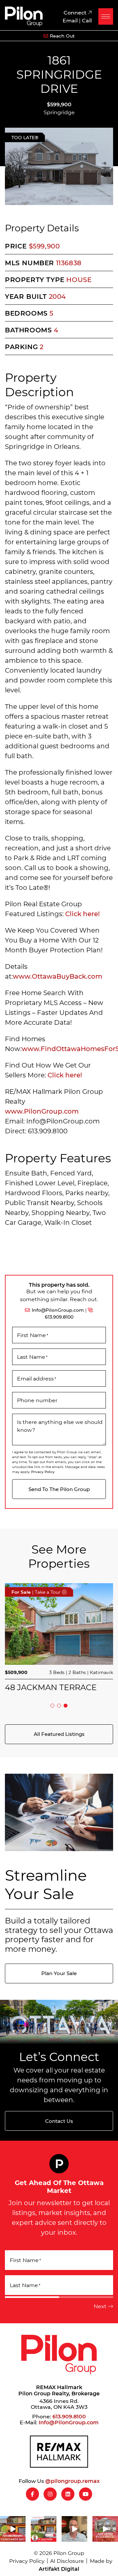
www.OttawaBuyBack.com (58, 976)
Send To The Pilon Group (59, 1489)
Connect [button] (76, 12)
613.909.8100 (59, 1317)
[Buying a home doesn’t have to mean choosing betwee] (74, 2529)
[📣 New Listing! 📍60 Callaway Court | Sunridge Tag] (105, 2529)
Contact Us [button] (59, 2121)
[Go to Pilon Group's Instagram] (50, 2494)
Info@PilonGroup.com (58, 1310)
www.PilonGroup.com (42, 1111)
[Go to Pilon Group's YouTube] (86, 2494)
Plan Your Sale (59, 1973)
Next (100, 2306)
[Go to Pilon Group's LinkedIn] (68, 2494)
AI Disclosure (67, 2561)
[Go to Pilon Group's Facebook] (32, 2494)
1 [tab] (52, 1706)
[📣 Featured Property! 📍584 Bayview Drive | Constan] (13, 2529)
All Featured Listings (59, 1734)
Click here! (83, 914)
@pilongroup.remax (72, 2481)
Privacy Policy (43, 1472)
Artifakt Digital (59, 2569)
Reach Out (62, 36)
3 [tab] (66, 1706)
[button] (106, 16)
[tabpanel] (59, 1637)
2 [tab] (59, 1706)
